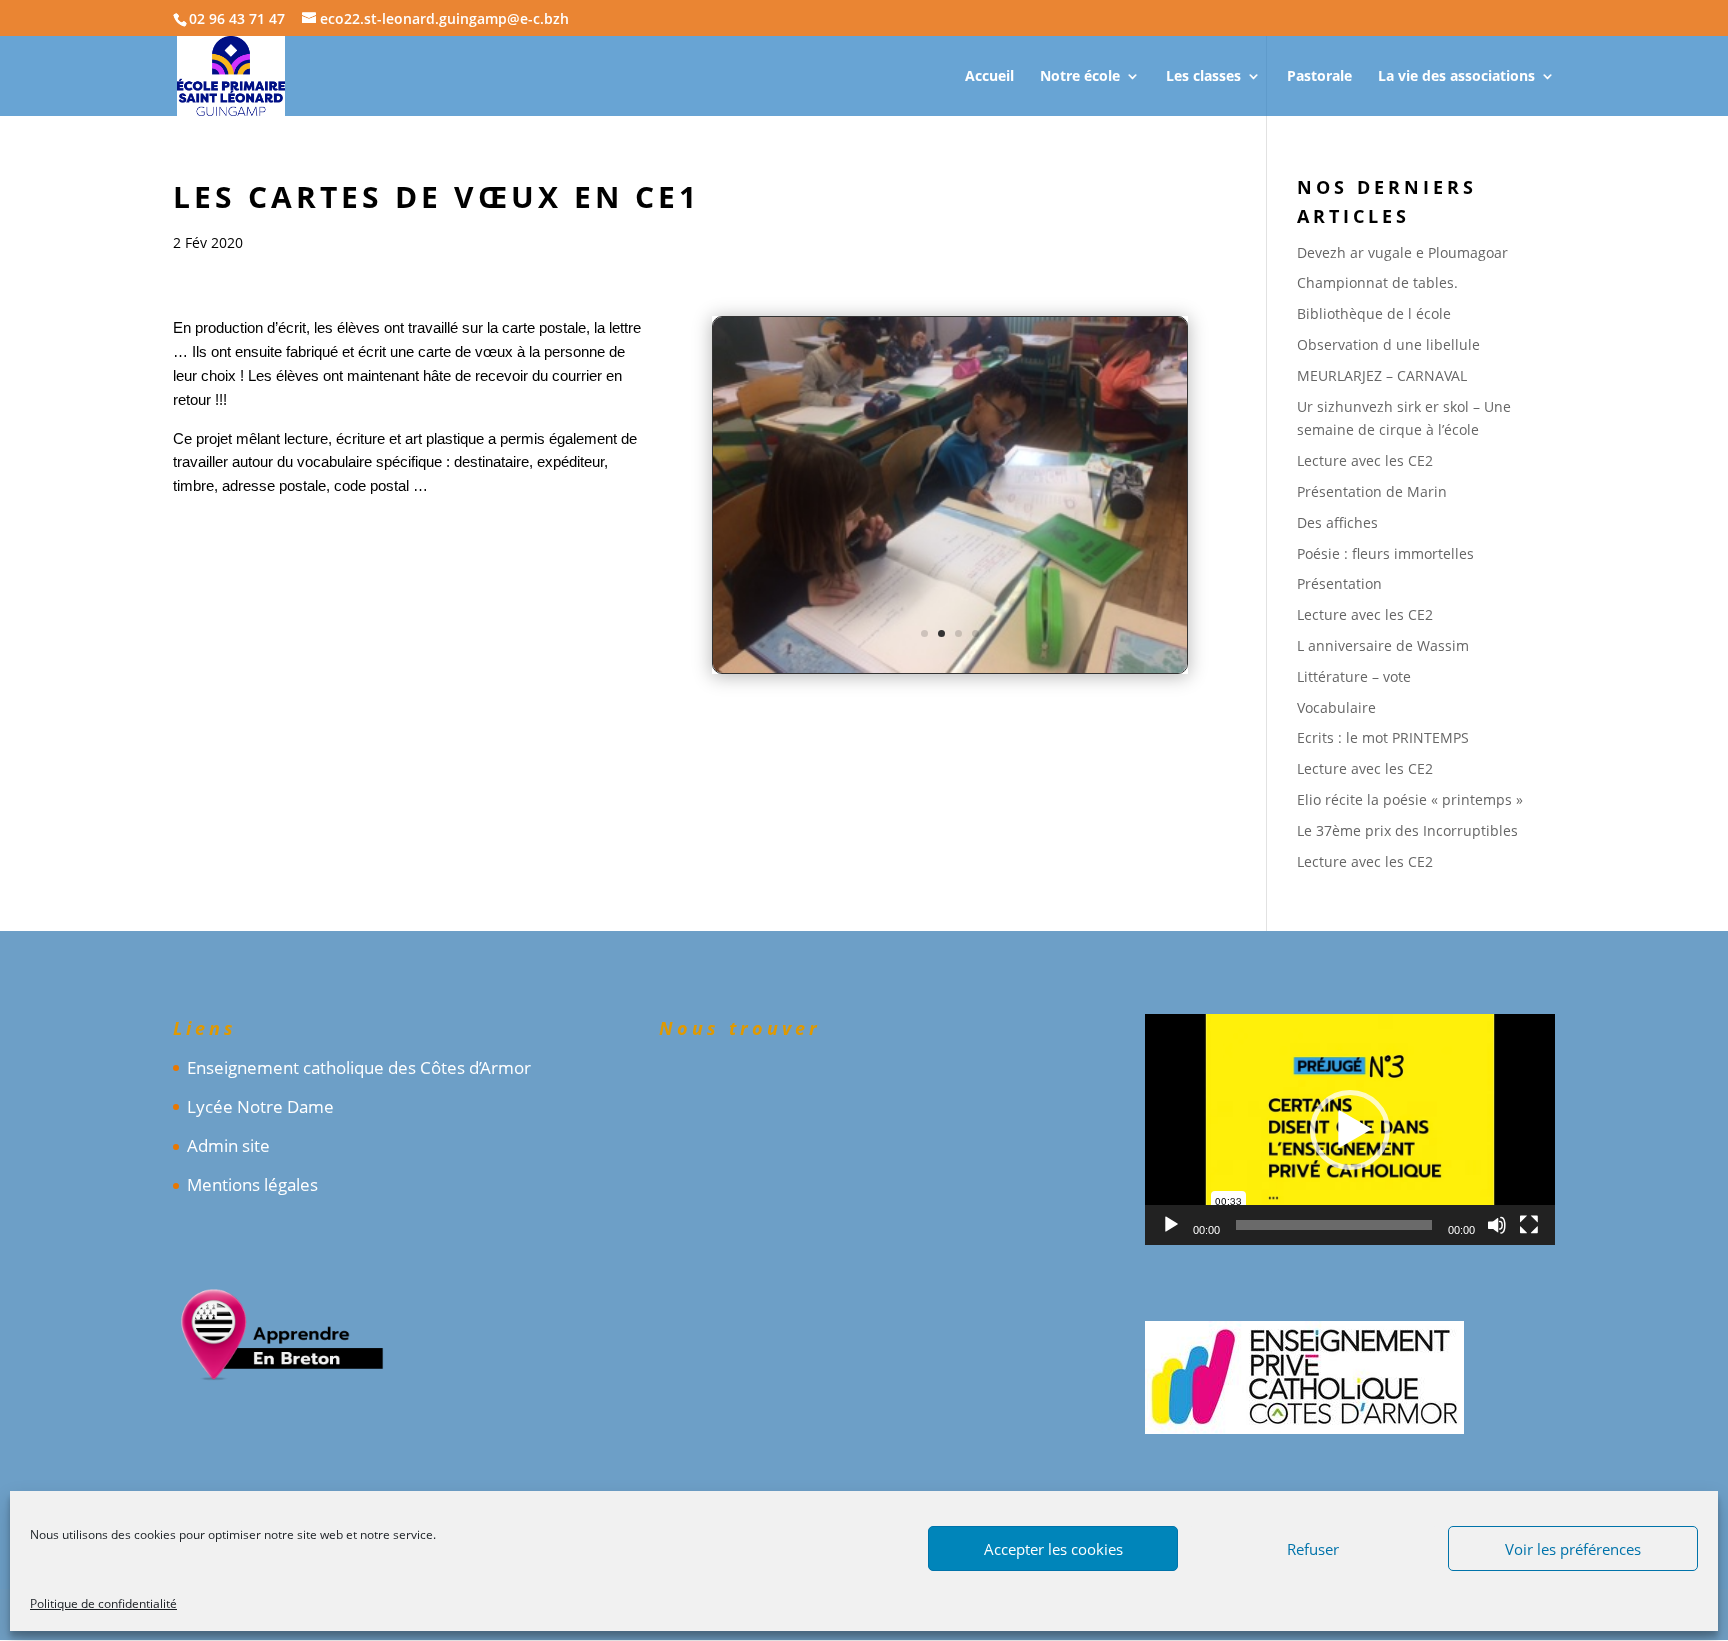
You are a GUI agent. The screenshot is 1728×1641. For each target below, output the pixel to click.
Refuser (1313, 1549)
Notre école (1080, 77)
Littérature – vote (1354, 676)
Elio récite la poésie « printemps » (1410, 799)
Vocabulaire (1336, 707)
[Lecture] (1171, 1225)
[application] (1350, 1129)
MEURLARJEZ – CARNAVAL (1382, 375)
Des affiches (1337, 522)
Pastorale (1319, 77)
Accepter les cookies (1053, 1549)
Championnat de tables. (1377, 282)
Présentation (1339, 583)
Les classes (1203, 77)
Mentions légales (252, 1184)
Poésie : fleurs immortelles (1385, 553)
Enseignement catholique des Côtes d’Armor (359, 1067)
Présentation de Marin (1372, 491)
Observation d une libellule (1388, 344)
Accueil (989, 77)
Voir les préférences (1573, 1549)
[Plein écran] (1529, 1225)
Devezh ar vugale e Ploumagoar (1402, 252)
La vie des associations (1456, 77)
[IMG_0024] (950, 672)
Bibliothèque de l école (1374, 313)
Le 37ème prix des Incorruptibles (1407, 830)
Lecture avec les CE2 (1365, 460)
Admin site (228, 1145)
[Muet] (1497, 1225)
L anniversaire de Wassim (1383, 645)
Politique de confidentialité (103, 1603)
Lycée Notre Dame (260, 1106)
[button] (1350, 1130)
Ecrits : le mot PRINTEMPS (1383, 737)
